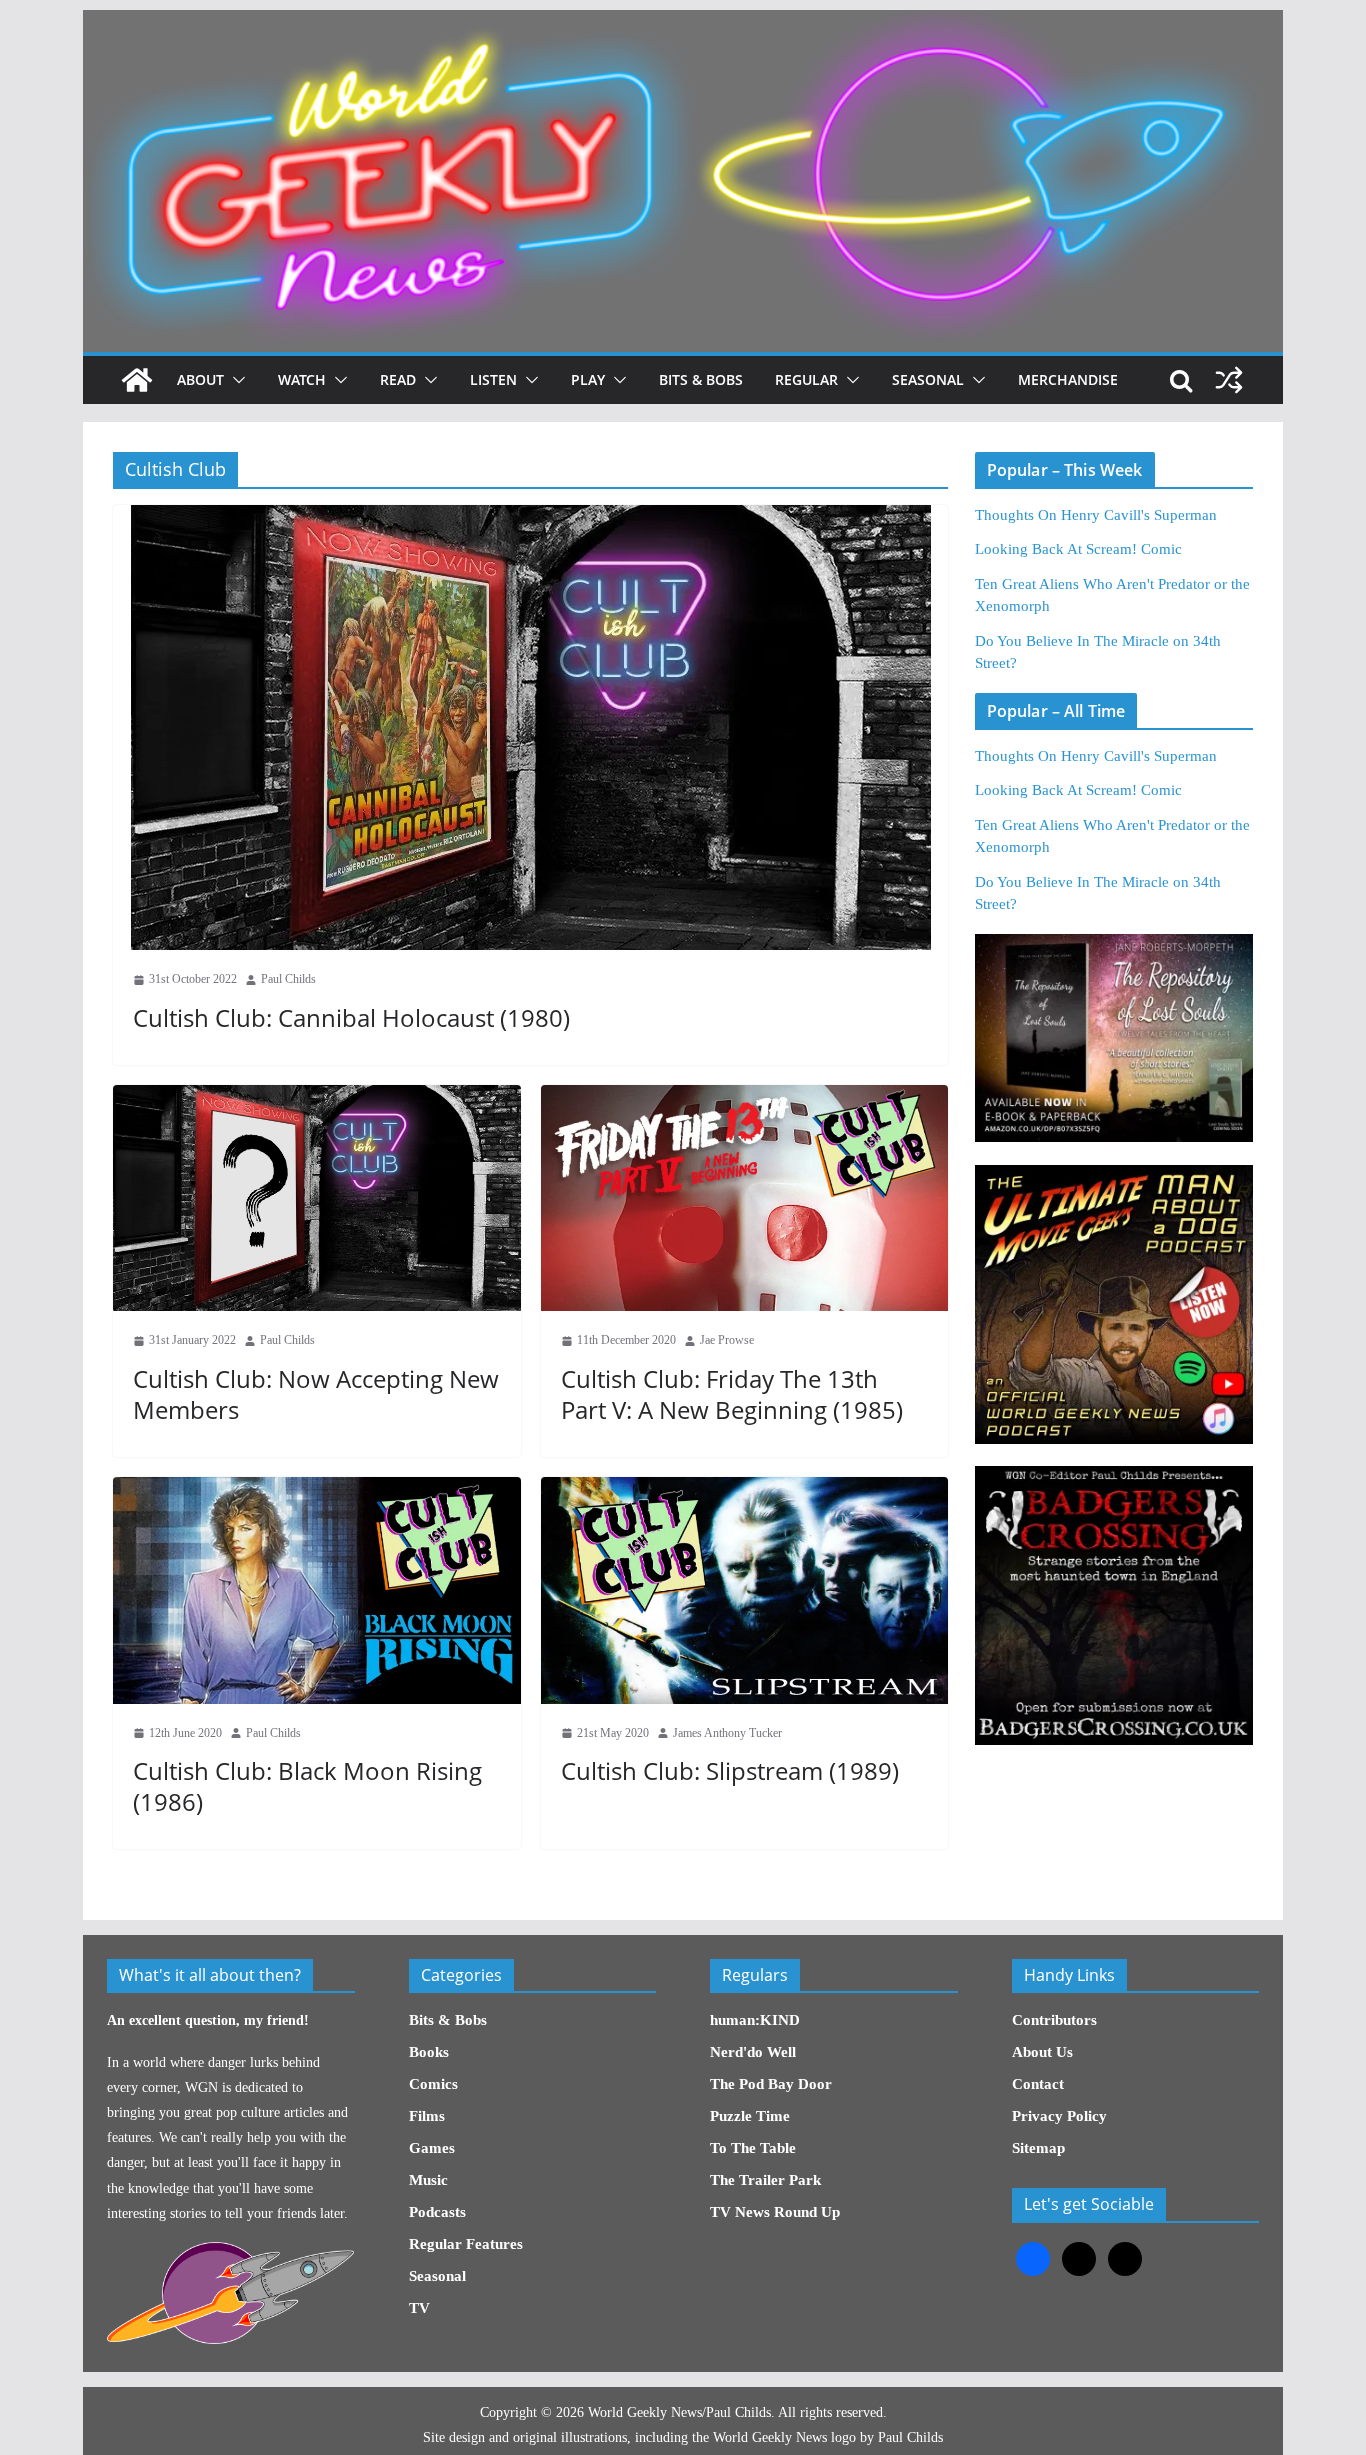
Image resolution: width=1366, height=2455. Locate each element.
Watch (302, 379)
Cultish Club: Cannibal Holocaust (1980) (351, 1017)
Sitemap (1038, 2148)
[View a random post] (1229, 380)
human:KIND (755, 2020)
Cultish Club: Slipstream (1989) (730, 1770)
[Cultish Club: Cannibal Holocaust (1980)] (530, 727)
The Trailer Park (765, 2180)
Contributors (1054, 2020)
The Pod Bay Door (771, 2084)
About (200, 379)
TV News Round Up (775, 2212)
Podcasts (437, 2212)
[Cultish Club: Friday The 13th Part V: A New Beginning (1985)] (745, 1198)
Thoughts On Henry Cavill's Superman (1096, 515)
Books (429, 2052)
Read (398, 379)
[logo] (230, 2252)
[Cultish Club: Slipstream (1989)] (745, 1590)
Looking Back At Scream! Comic (1078, 549)
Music (428, 2180)
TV (419, 2308)
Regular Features (466, 2244)
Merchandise (1068, 379)
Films (427, 2116)
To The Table (753, 2148)
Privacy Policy (1059, 2116)
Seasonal (928, 379)
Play (588, 379)
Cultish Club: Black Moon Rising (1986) (307, 1786)
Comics (433, 2084)
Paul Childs (288, 979)
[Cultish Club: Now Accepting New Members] (317, 1198)
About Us (1042, 2052)
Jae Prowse (727, 1340)
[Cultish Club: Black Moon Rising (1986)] (317, 1590)
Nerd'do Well (753, 2052)
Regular (806, 379)
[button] (235, 380)
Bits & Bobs (701, 379)
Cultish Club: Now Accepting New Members (316, 1394)
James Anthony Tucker (727, 1733)
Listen (493, 379)
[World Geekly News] (683, 20)
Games (432, 2148)
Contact (1038, 2084)
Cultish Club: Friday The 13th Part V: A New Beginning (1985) (732, 1394)
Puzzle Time (750, 2116)
